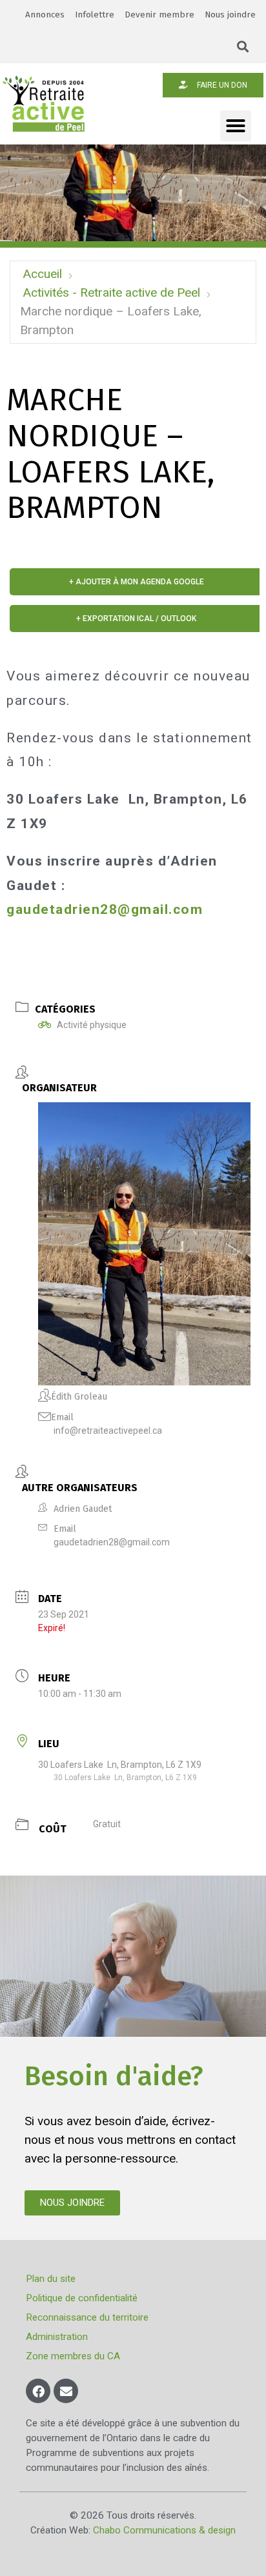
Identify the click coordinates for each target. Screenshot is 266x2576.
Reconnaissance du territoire (87, 2317)
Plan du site (51, 2279)
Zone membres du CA (73, 2356)
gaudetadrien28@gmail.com (105, 909)
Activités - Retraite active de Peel (111, 292)
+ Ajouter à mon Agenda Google (137, 582)
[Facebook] (38, 2391)
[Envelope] (66, 2391)
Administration (57, 2337)
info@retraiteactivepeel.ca (108, 1431)
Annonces (45, 15)
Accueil (42, 274)
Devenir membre (159, 15)
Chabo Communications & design (164, 2530)
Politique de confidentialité (82, 2298)
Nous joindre (230, 15)
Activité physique (92, 1025)
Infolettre (95, 15)
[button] (243, 47)
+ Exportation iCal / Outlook (136, 619)
